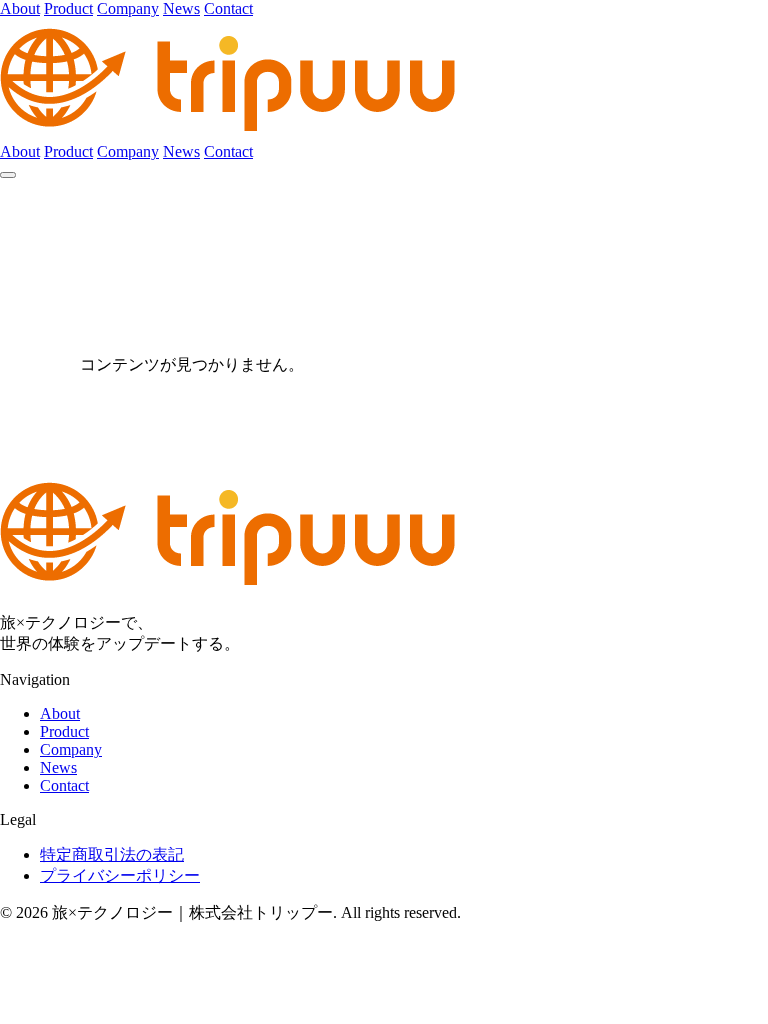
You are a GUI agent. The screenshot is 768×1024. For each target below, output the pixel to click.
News (181, 8)
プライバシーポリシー (120, 875)
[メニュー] (8, 175)
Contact (228, 8)
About (20, 8)
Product (68, 8)
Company (128, 8)
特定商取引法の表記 (112, 854)
